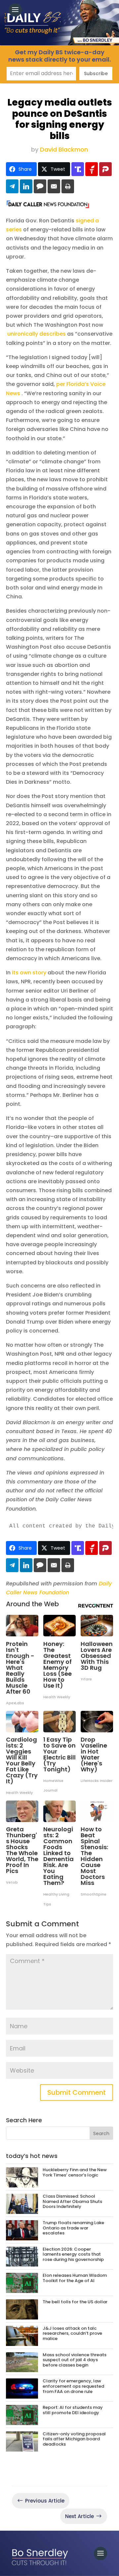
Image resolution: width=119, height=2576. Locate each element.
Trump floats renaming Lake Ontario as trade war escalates (73, 2228)
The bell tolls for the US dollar (75, 2302)
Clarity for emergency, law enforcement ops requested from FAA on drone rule (73, 2386)
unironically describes (37, 334)
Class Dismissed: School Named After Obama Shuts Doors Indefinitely (72, 2201)
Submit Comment (77, 2092)
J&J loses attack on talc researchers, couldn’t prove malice (72, 2333)
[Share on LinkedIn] (26, 186)
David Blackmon (64, 149)
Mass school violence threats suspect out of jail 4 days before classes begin (75, 2360)
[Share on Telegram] (12, 186)
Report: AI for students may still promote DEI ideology (73, 2410)
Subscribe (96, 73)
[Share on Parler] (105, 169)
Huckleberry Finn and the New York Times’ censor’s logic (75, 2172)
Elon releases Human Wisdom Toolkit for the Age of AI (75, 2278)
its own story (29, 973)
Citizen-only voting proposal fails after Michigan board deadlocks (74, 2439)
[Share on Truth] (78, 169)
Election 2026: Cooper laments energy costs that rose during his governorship (73, 2254)
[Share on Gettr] (92, 169)
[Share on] (40, 186)
